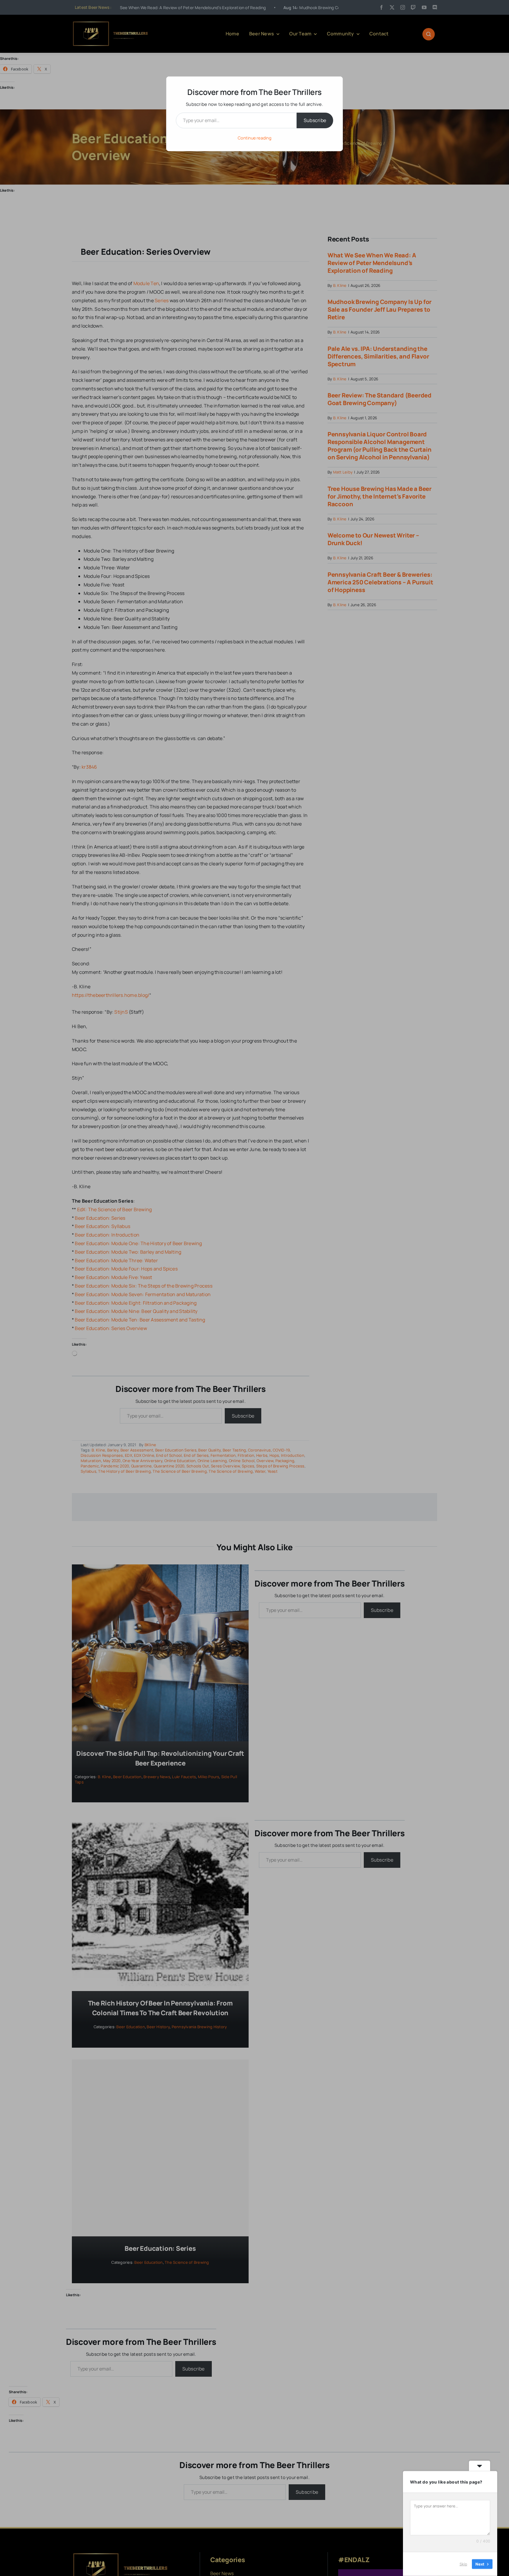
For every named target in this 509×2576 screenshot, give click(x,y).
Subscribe (315, 120)
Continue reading (254, 138)
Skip (463, 2564)
